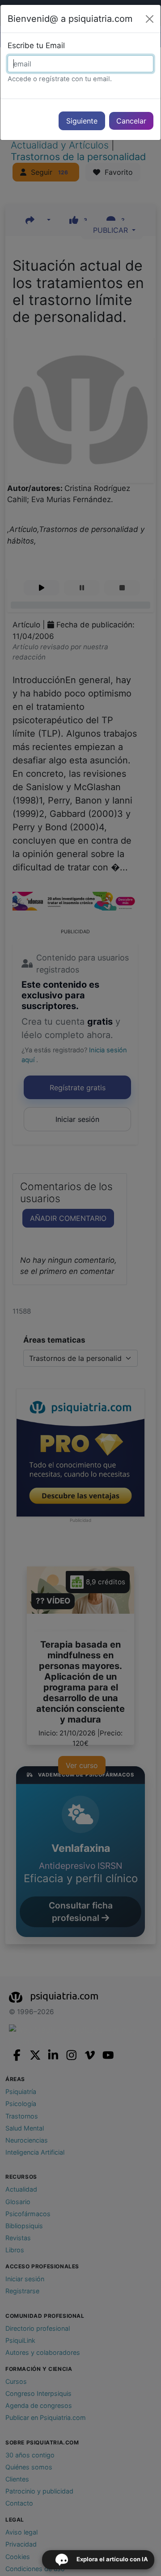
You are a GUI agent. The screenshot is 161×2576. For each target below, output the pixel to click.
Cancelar (131, 121)
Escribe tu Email (36, 45)
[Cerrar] (150, 19)
